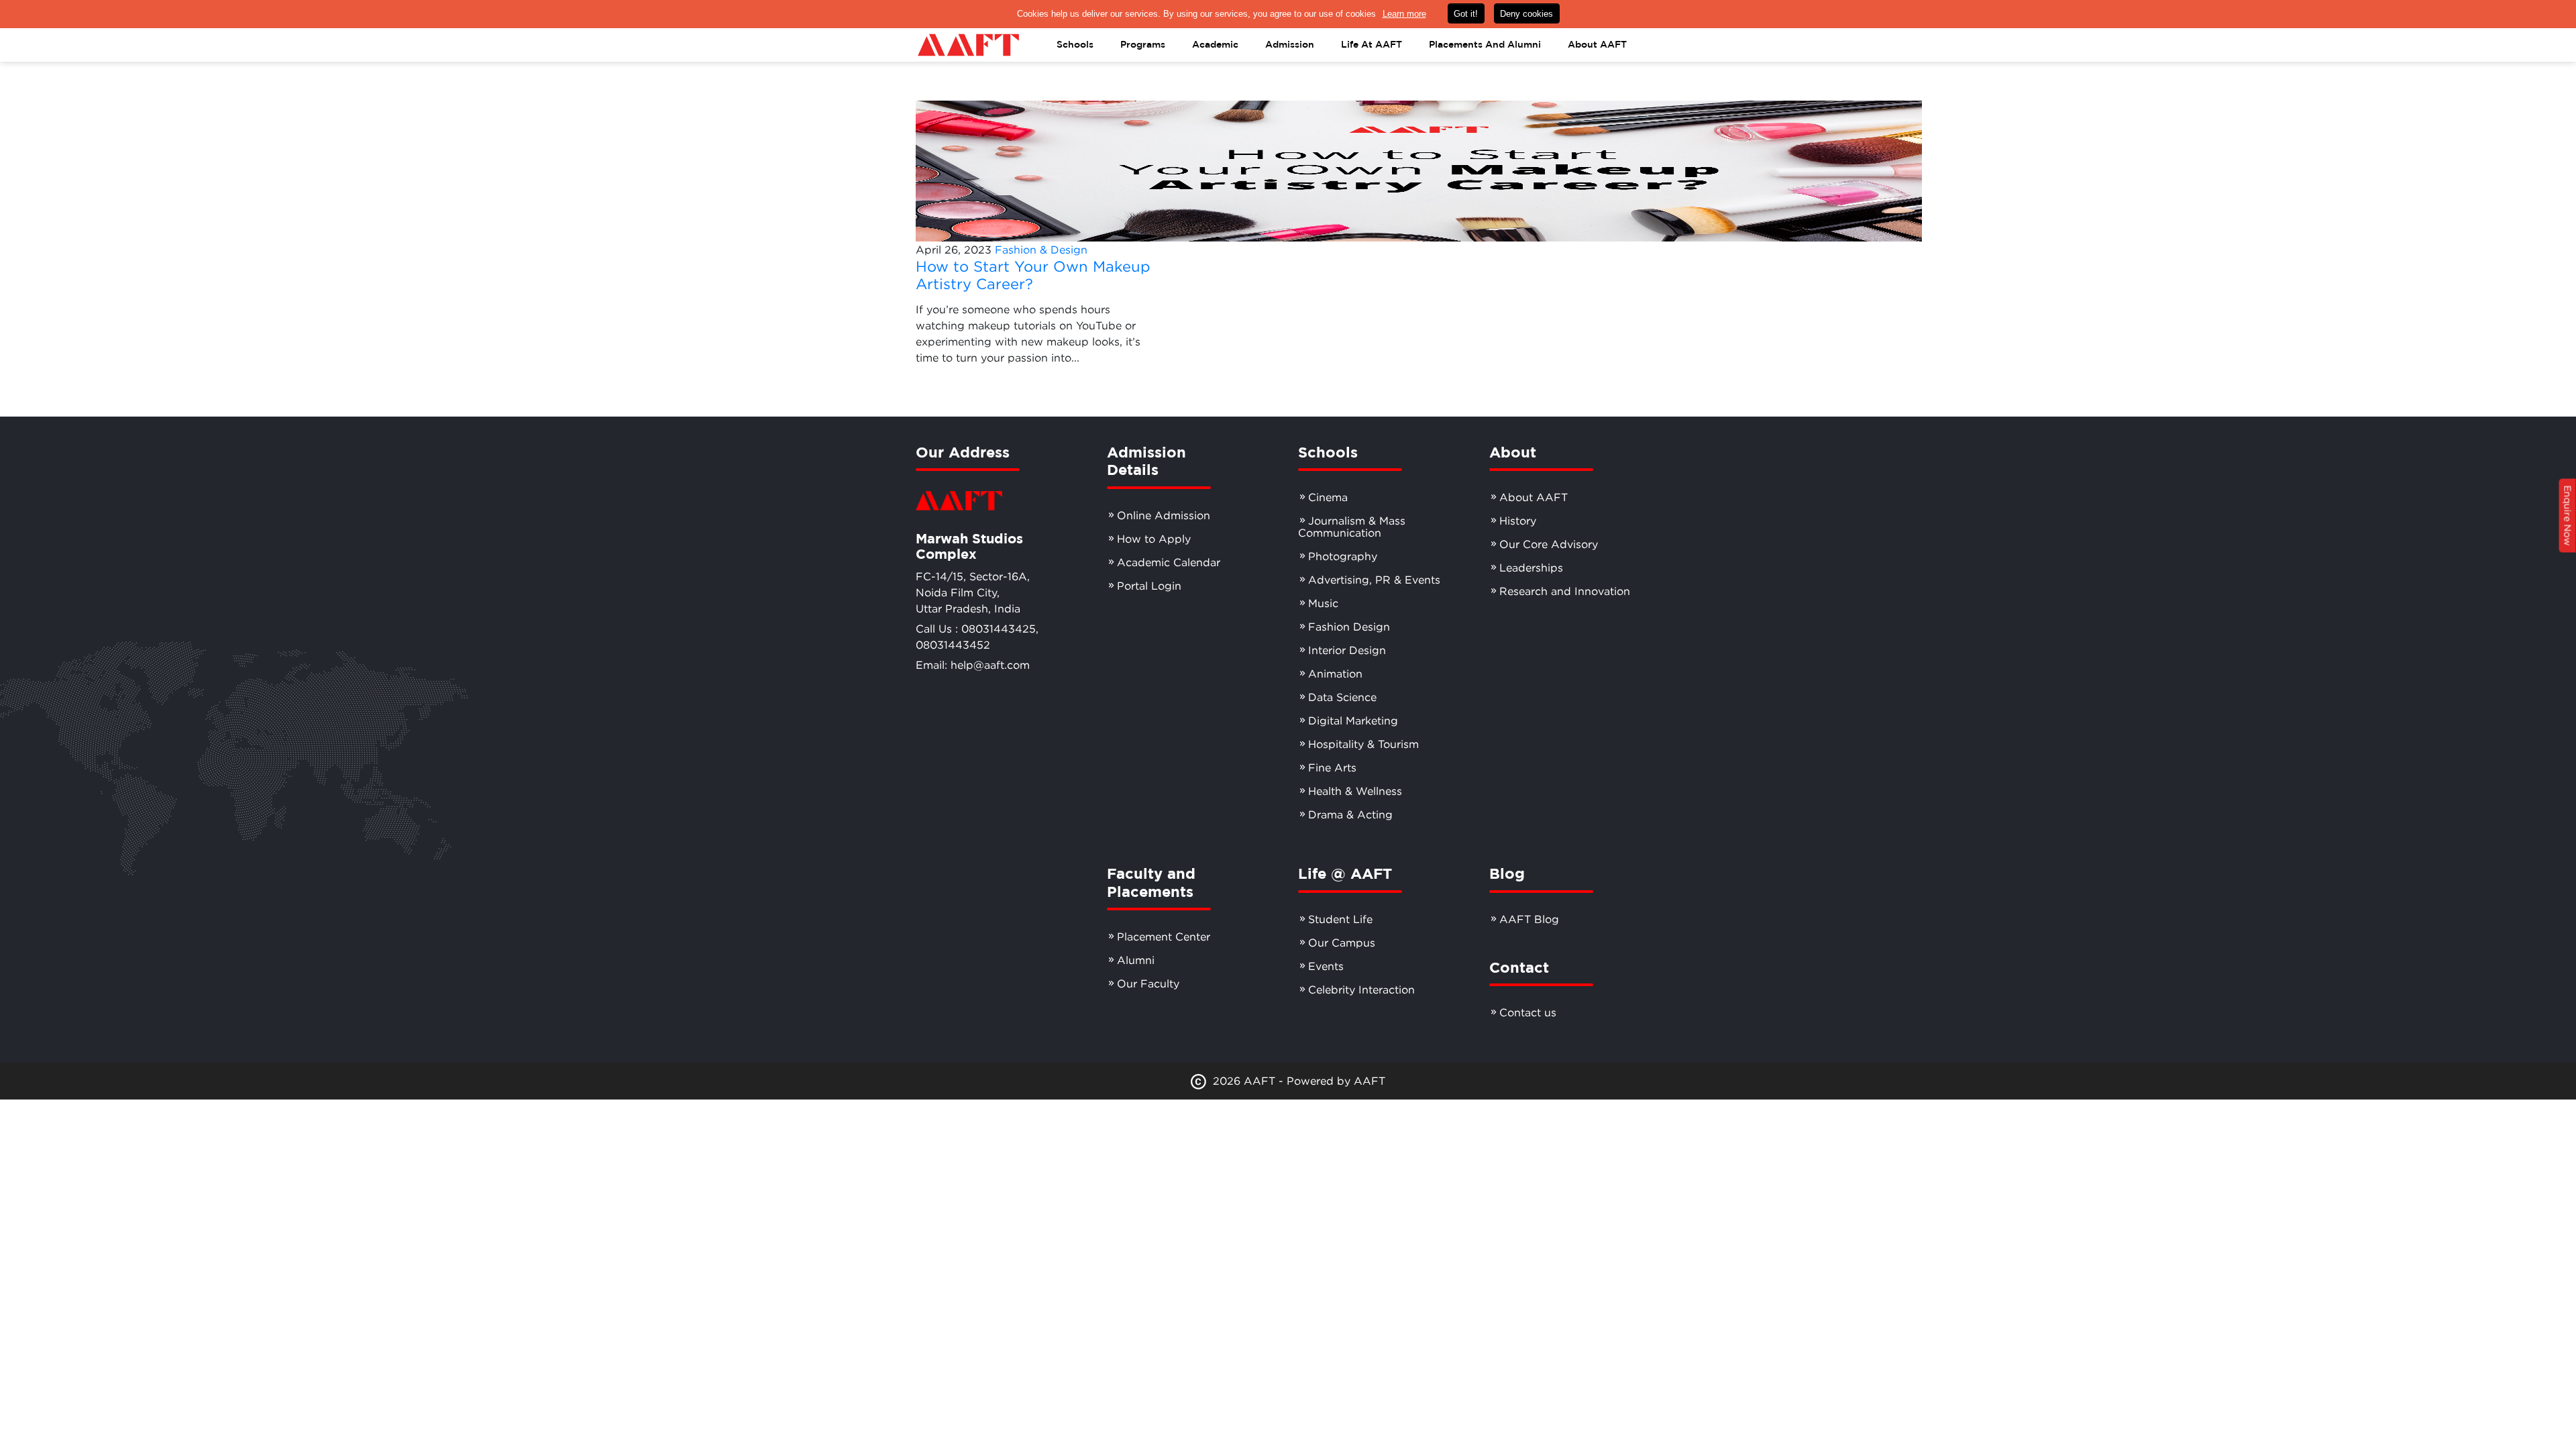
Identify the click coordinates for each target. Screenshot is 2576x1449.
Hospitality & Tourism (1363, 744)
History (1518, 521)
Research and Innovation (1565, 591)
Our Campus (1342, 943)
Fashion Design (1349, 627)
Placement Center (1164, 936)
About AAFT (1534, 497)
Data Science (1342, 697)
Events (1326, 966)
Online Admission (1164, 515)
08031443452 (953, 645)
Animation (1335, 674)
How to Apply (1154, 539)
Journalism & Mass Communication (1352, 527)
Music (1323, 603)
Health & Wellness (1355, 791)
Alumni (1136, 960)
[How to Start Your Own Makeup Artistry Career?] (1419, 170)
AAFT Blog (1529, 919)
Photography (1343, 556)
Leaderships (1531, 568)
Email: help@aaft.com (973, 665)
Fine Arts (1332, 767)
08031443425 (999, 629)
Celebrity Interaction (1361, 989)
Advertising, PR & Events (1374, 580)
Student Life (1340, 919)
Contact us (1528, 1012)
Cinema (1328, 497)
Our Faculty (1148, 983)
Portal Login (1149, 586)
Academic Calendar (1169, 562)
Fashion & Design (1041, 250)
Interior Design (1347, 650)
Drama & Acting (1350, 814)
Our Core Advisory (1549, 544)
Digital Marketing (1353, 720)
